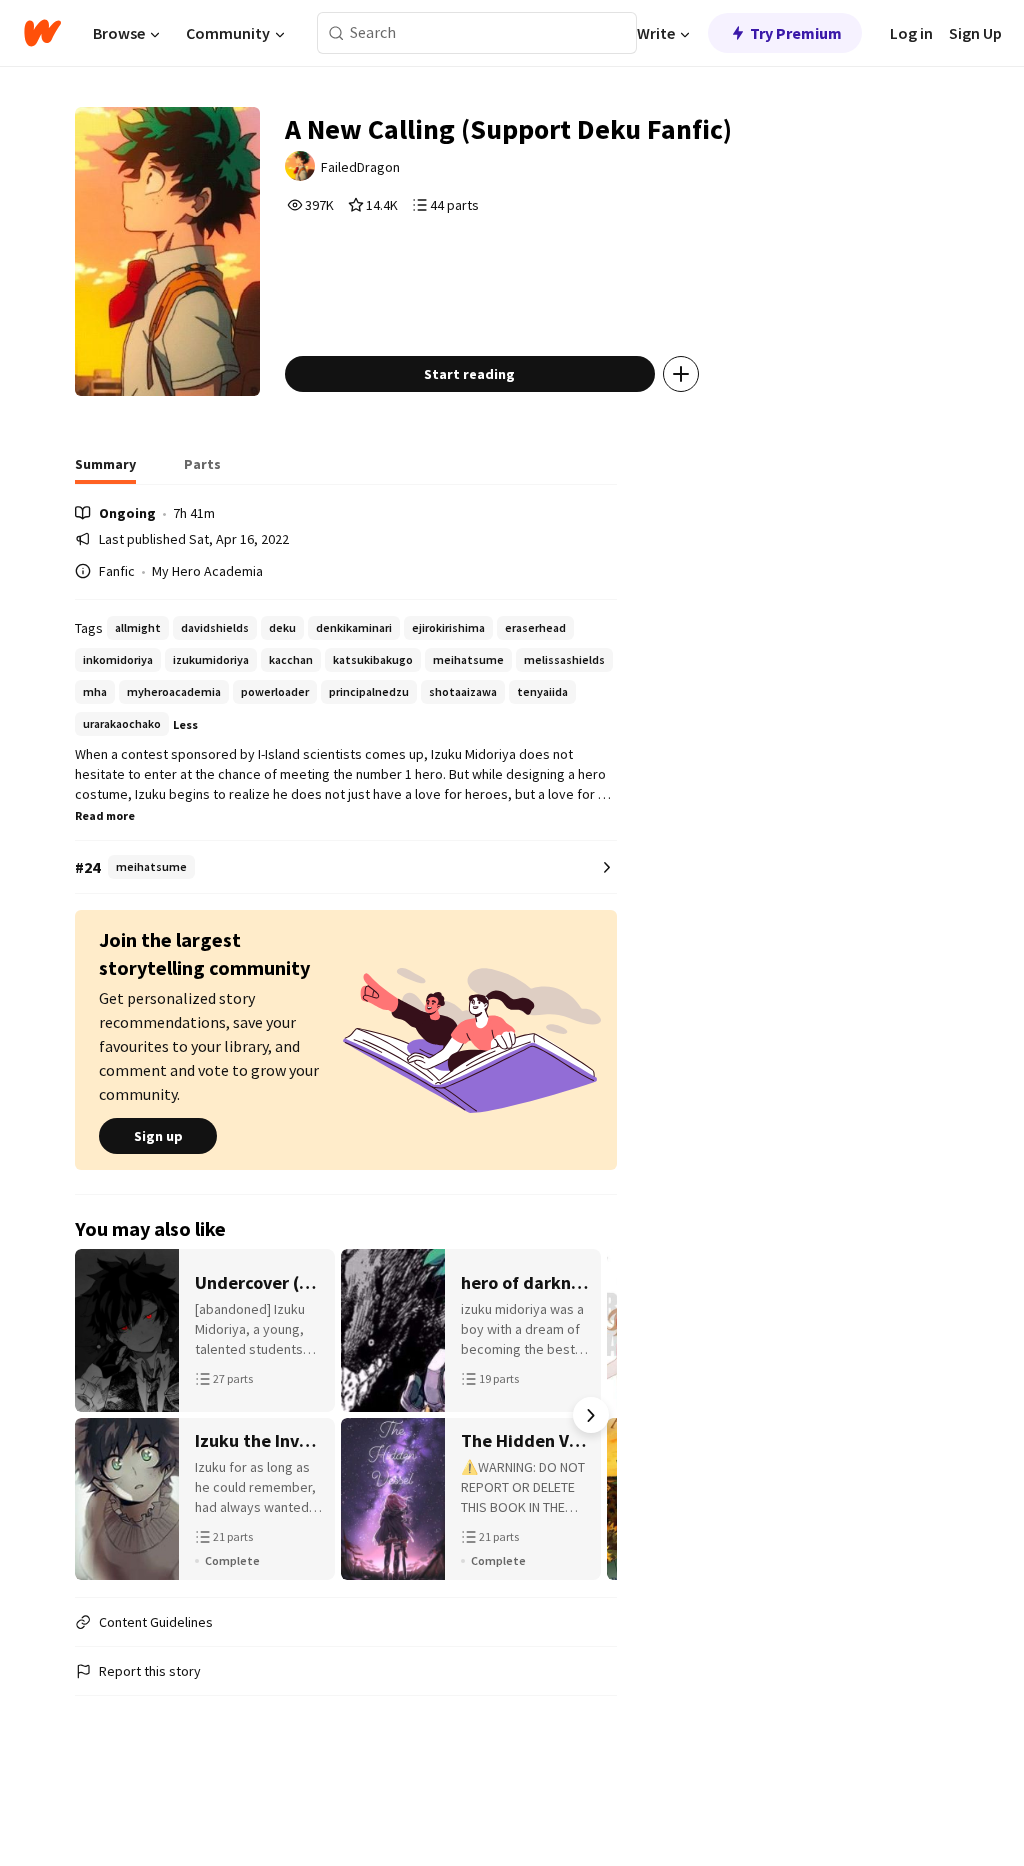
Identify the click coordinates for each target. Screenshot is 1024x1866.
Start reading (469, 374)
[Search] (336, 33)
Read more (105, 815)
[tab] (105, 470)
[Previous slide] (101, 1415)
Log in (911, 33)
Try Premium (796, 33)
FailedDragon (360, 167)
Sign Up (975, 33)
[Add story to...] (681, 374)
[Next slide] (591, 1415)
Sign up (158, 1136)
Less (185, 724)
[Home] (42, 33)
